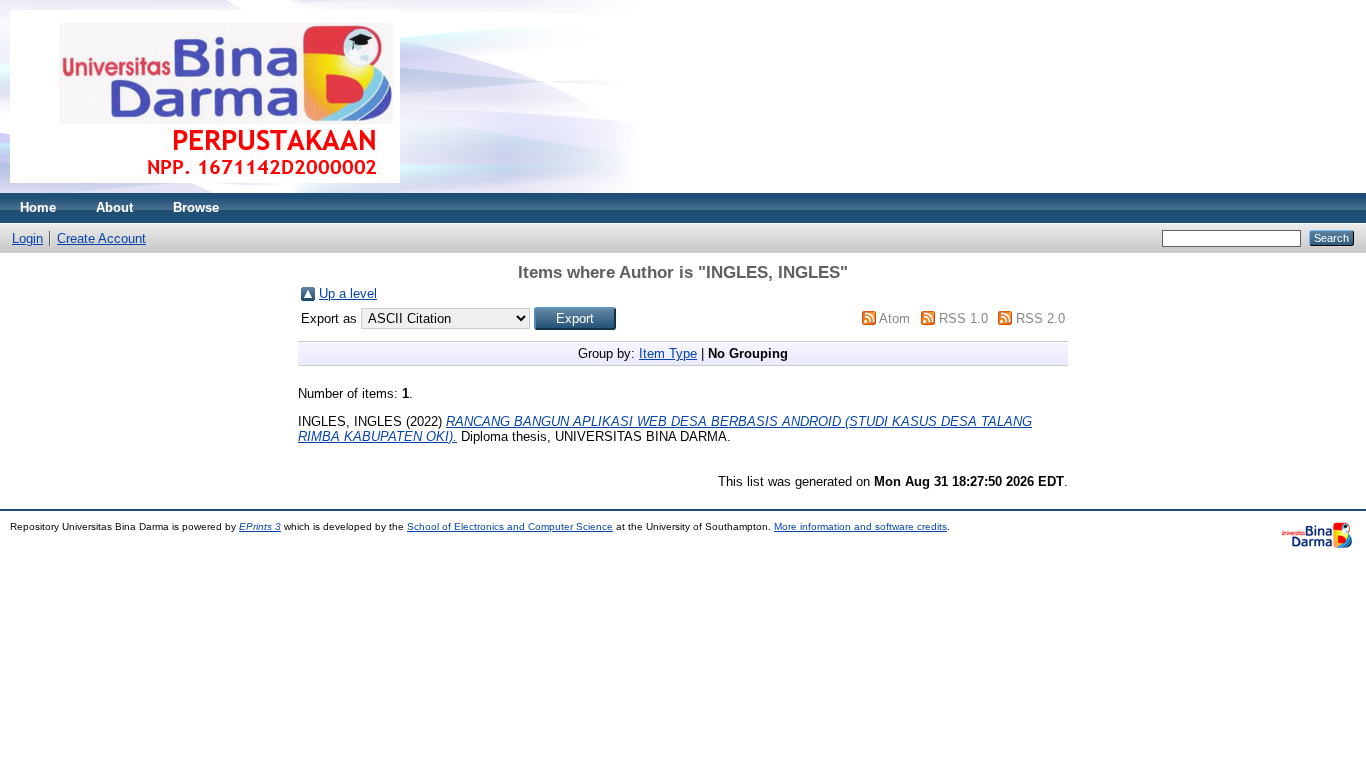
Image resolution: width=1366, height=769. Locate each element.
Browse (196, 207)
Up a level (348, 293)
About (114, 207)
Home (38, 207)
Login (27, 238)
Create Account (101, 238)
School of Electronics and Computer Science (510, 526)
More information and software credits (860, 526)
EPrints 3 (260, 526)
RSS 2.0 (1040, 318)
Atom (894, 318)
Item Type (668, 353)
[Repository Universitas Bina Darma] (205, 188)
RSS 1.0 (963, 318)
